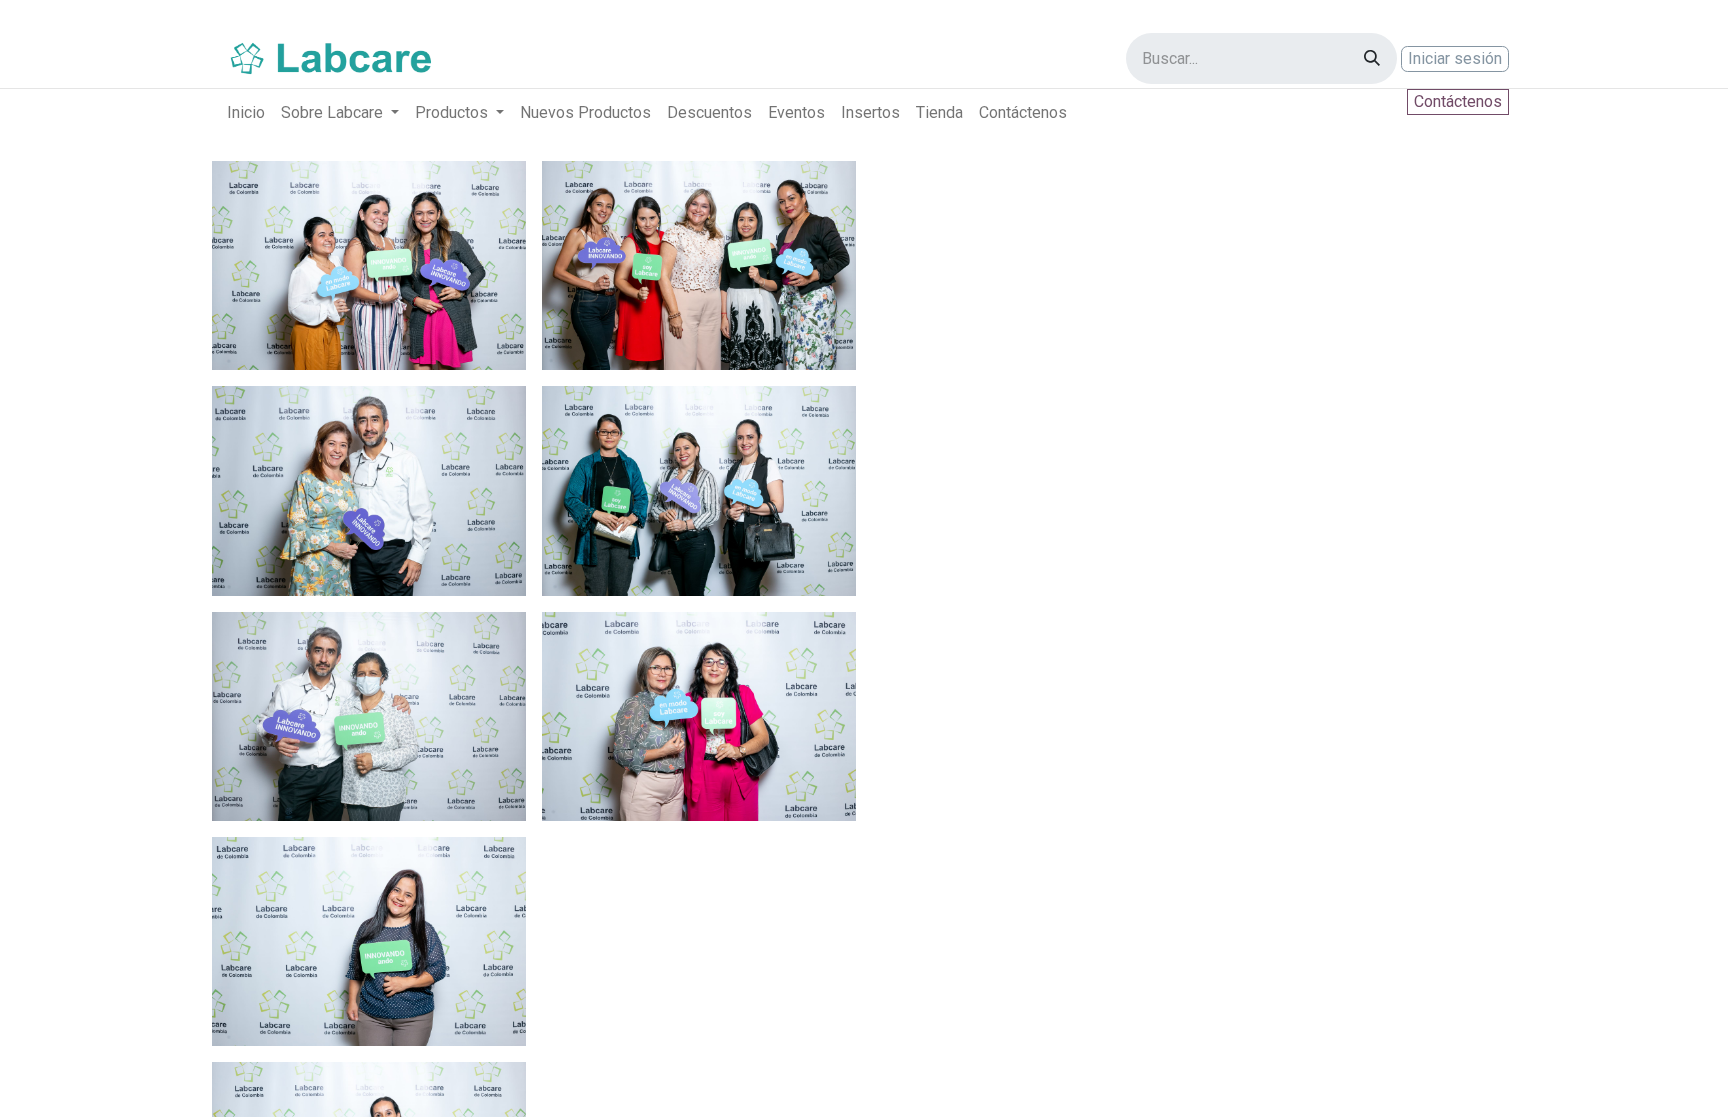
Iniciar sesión (1455, 58)
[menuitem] (246, 113)
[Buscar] (1372, 58)
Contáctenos (1458, 101)
